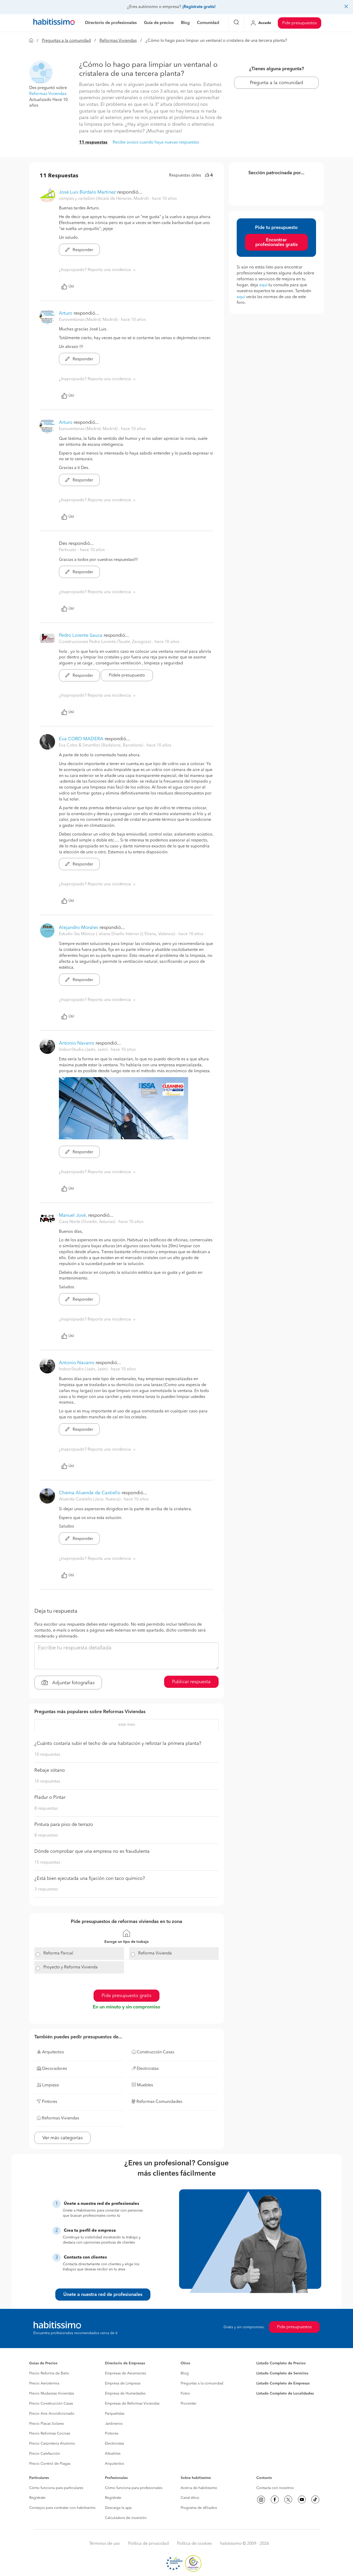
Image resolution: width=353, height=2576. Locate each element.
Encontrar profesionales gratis (277, 242)
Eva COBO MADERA (81, 739)
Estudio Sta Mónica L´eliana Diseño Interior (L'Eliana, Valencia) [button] (118, 934)
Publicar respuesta (191, 1682)
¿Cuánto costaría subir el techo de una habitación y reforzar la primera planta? (118, 1744)
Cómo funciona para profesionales (134, 2488)
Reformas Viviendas (118, 41)
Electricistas (114, 2444)
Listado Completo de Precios (281, 2363)
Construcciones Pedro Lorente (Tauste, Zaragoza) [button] (106, 642)
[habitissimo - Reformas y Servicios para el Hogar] (54, 23)
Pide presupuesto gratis (126, 1996)
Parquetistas (115, 2414)
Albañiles (113, 2454)
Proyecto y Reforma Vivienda (71, 1967)
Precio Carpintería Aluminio (52, 2444)
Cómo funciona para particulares (56, 2488)
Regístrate (37, 2498)
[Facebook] (275, 2500)
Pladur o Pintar (50, 1798)
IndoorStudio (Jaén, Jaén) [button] (84, 1050)
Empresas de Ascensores (125, 2373)
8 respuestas (46, 1809)
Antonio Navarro (77, 1043)
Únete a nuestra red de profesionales (103, 2295)
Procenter (189, 2404)
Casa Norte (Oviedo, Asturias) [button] (88, 1222)
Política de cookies (194, 2544)
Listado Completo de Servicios (282, 2373)
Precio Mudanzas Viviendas (52, 2394)
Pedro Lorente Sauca (81, 635)
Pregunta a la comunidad (276, 83)
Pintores (112, 2434)
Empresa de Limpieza (123, 2383)
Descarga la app (118, 2508)
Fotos (185, 2394)
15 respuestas (47, 1863)
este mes (127, 1725)
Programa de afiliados (199, 2508)
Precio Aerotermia (44, 2383)
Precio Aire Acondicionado (52, 2414)
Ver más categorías (63, 2138)
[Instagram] (261, 2500)
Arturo (66, 313)
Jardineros (114, 2424)
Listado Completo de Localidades (285, 2394)
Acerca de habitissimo (199, 2488)
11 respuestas (93, 142)
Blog (185, 2373)
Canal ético (190, 2498)
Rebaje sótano (50, 1770)
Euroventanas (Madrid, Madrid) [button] (89, 320)
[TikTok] (315, 2500)
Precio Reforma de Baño (49, 2373)
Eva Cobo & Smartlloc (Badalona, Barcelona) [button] (102, 745)
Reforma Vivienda (155, 1953)
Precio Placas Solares (47, 2424)
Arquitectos (114, 2464)
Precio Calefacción (45, 2454)
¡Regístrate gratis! (199, 7)
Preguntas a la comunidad (66, 41)
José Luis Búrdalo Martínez (87, 192)
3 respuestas (46, 1889)
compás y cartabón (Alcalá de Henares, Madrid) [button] (104, 199)
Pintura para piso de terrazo (64, 1825)
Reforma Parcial (58, 1953)
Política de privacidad (148, 2544)
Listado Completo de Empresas (283, 2383)
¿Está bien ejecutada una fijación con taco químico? (90, 1879)
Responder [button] (82, 250)
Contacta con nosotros (275, 2488)
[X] (288, 2500)
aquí (263, 285)
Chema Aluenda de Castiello (90, 1493)
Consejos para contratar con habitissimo (62, 2508)
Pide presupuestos (300, 23)
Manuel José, (73, 1215)
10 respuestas (47, 1755)
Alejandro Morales (79, 928)
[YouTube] (302, 2500)
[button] (41, 72)
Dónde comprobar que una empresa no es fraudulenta (92, 1851)
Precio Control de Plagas (50, 2464)
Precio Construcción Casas (51, 2404)
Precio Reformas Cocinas (50, 2434)
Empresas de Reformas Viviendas (132, 2404)
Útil (71, 287)
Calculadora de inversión (126, 2518)
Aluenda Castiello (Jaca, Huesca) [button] (90, 1499)
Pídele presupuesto (127, 675)
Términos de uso (105, 2544)
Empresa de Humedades (125, 2394)
